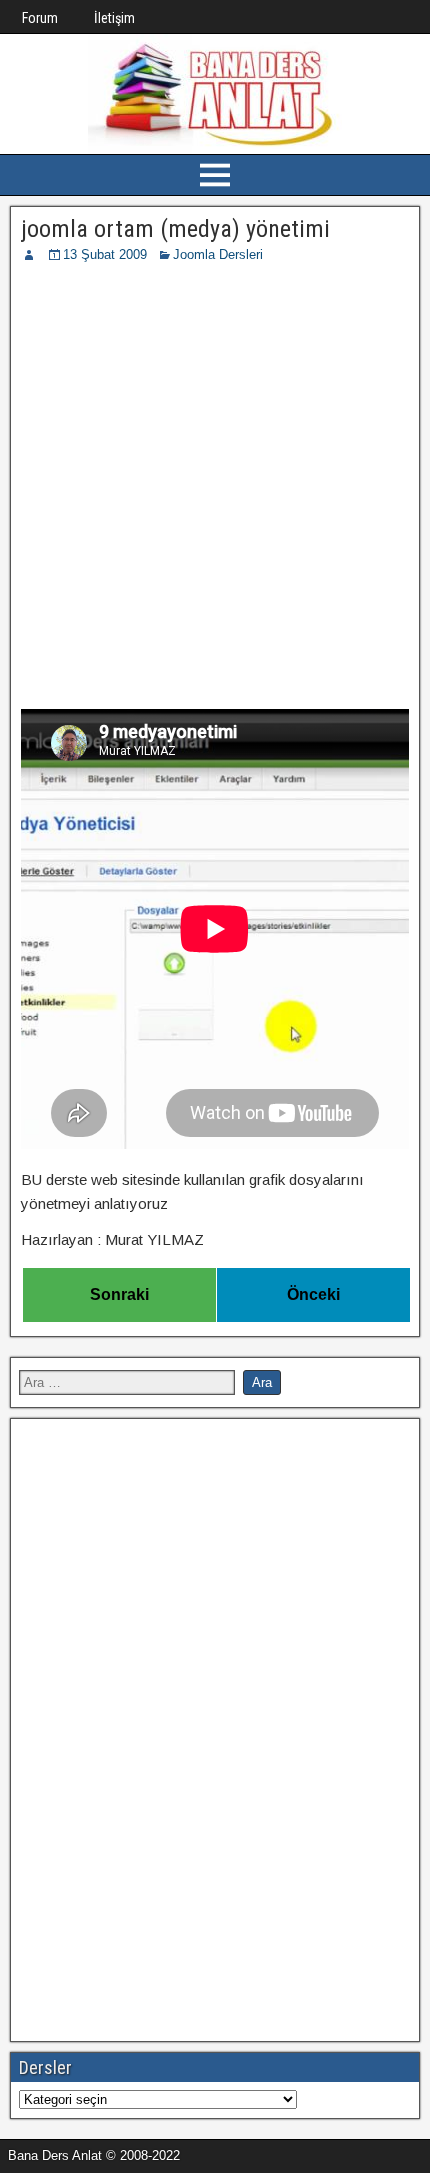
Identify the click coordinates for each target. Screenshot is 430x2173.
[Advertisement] (215, 490)
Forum (40, 18)
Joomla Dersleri (218, 254)
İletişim (114, 18)
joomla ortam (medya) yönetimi (175, 229)
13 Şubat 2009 (105, 254)
